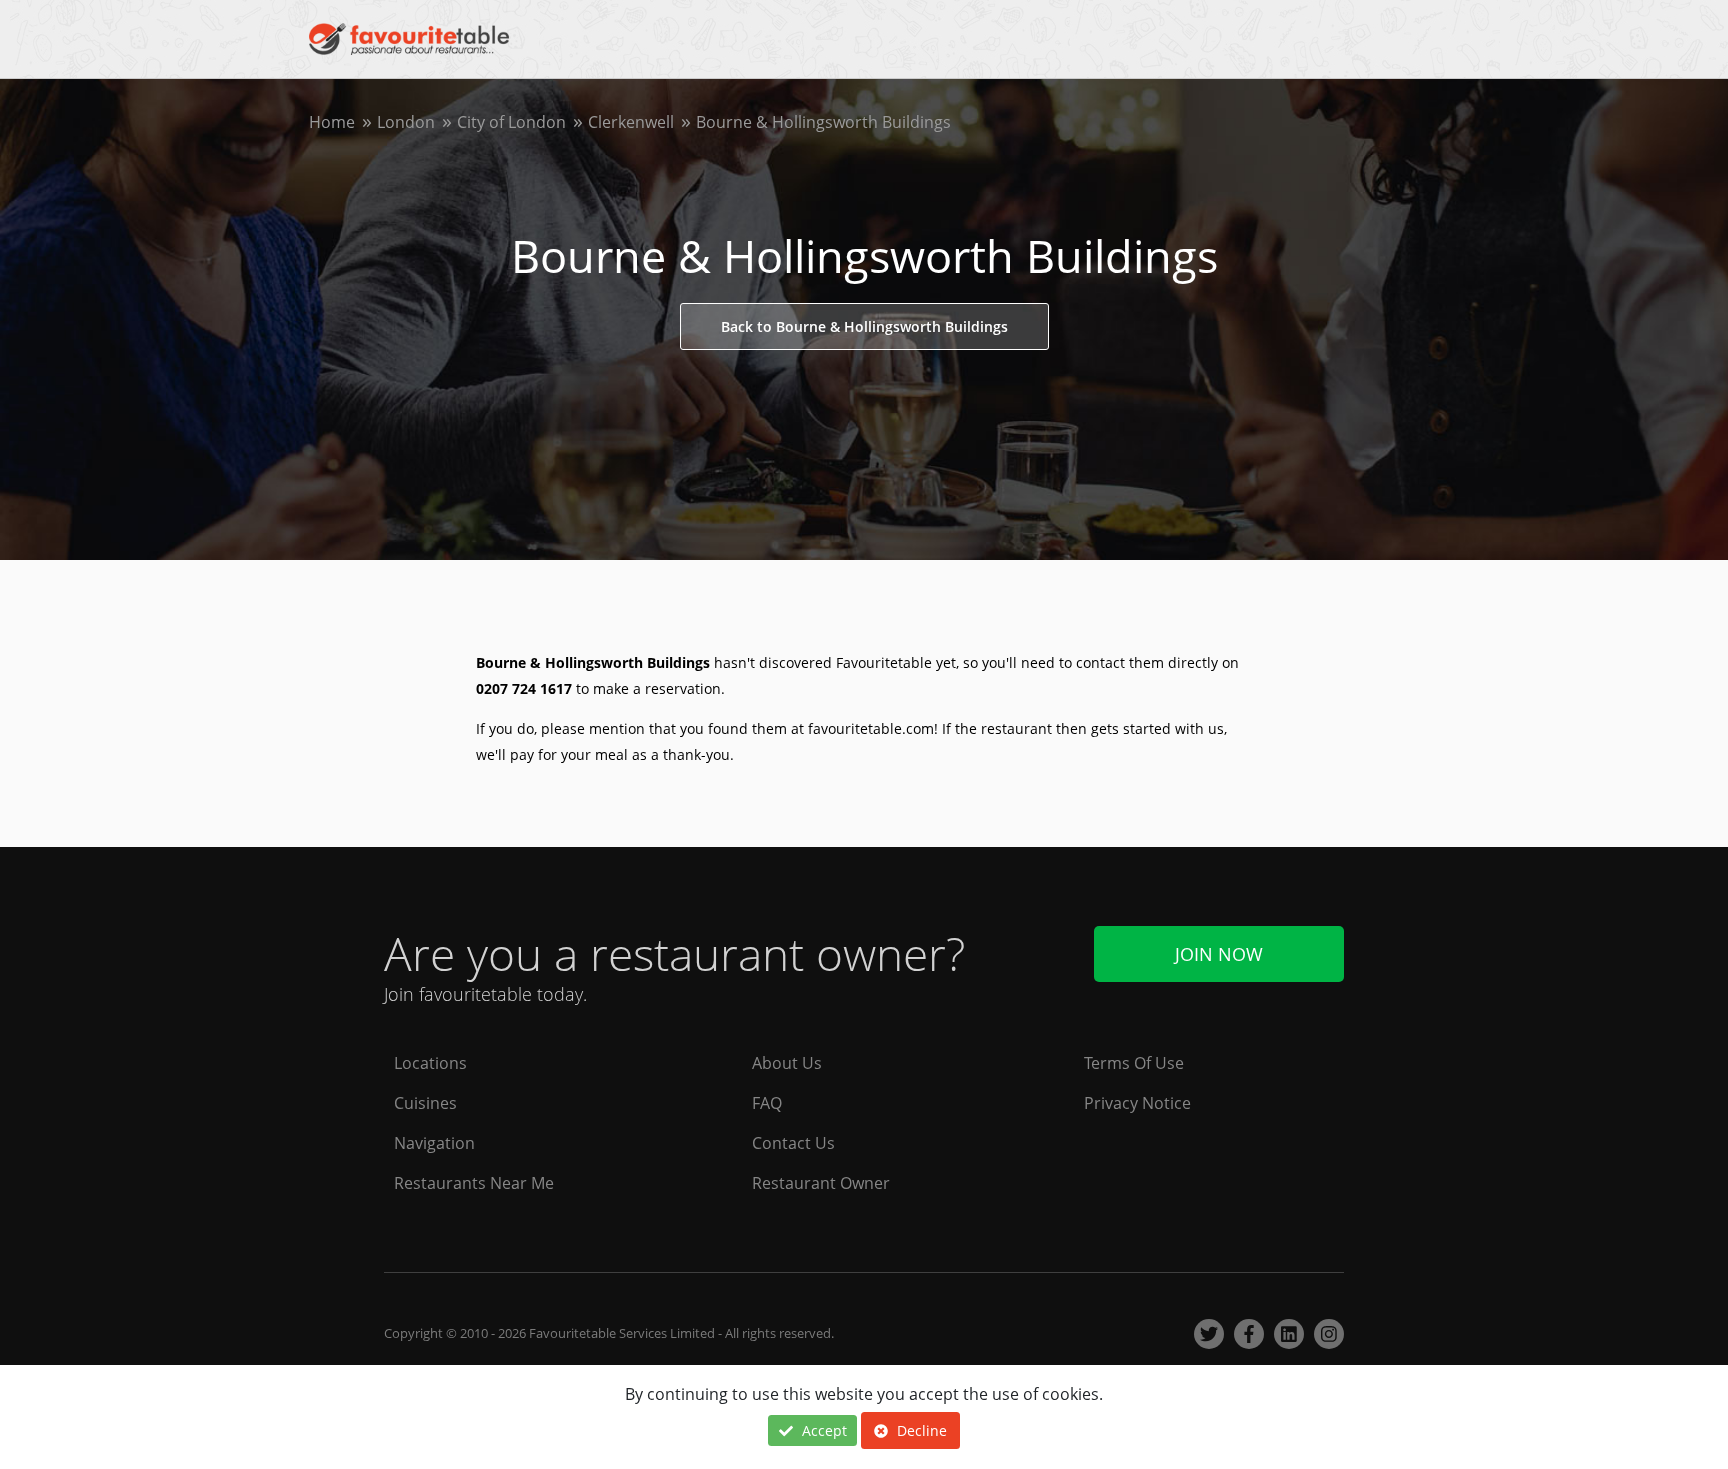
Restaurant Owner (821, 1183)
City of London (511, 122)
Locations (430, 1063)
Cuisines (425, 1103)
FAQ (767, 1103)
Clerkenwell (631, 122)
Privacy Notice (1137, 1103)
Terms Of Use (1134, 1063)
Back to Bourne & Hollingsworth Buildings (864, 326)
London (406, 122)
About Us (787, 1063)
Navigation (434, 1143)
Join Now (1219, 954)
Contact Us (793, 1143)
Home (332, 122)
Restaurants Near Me (474, 1183)
